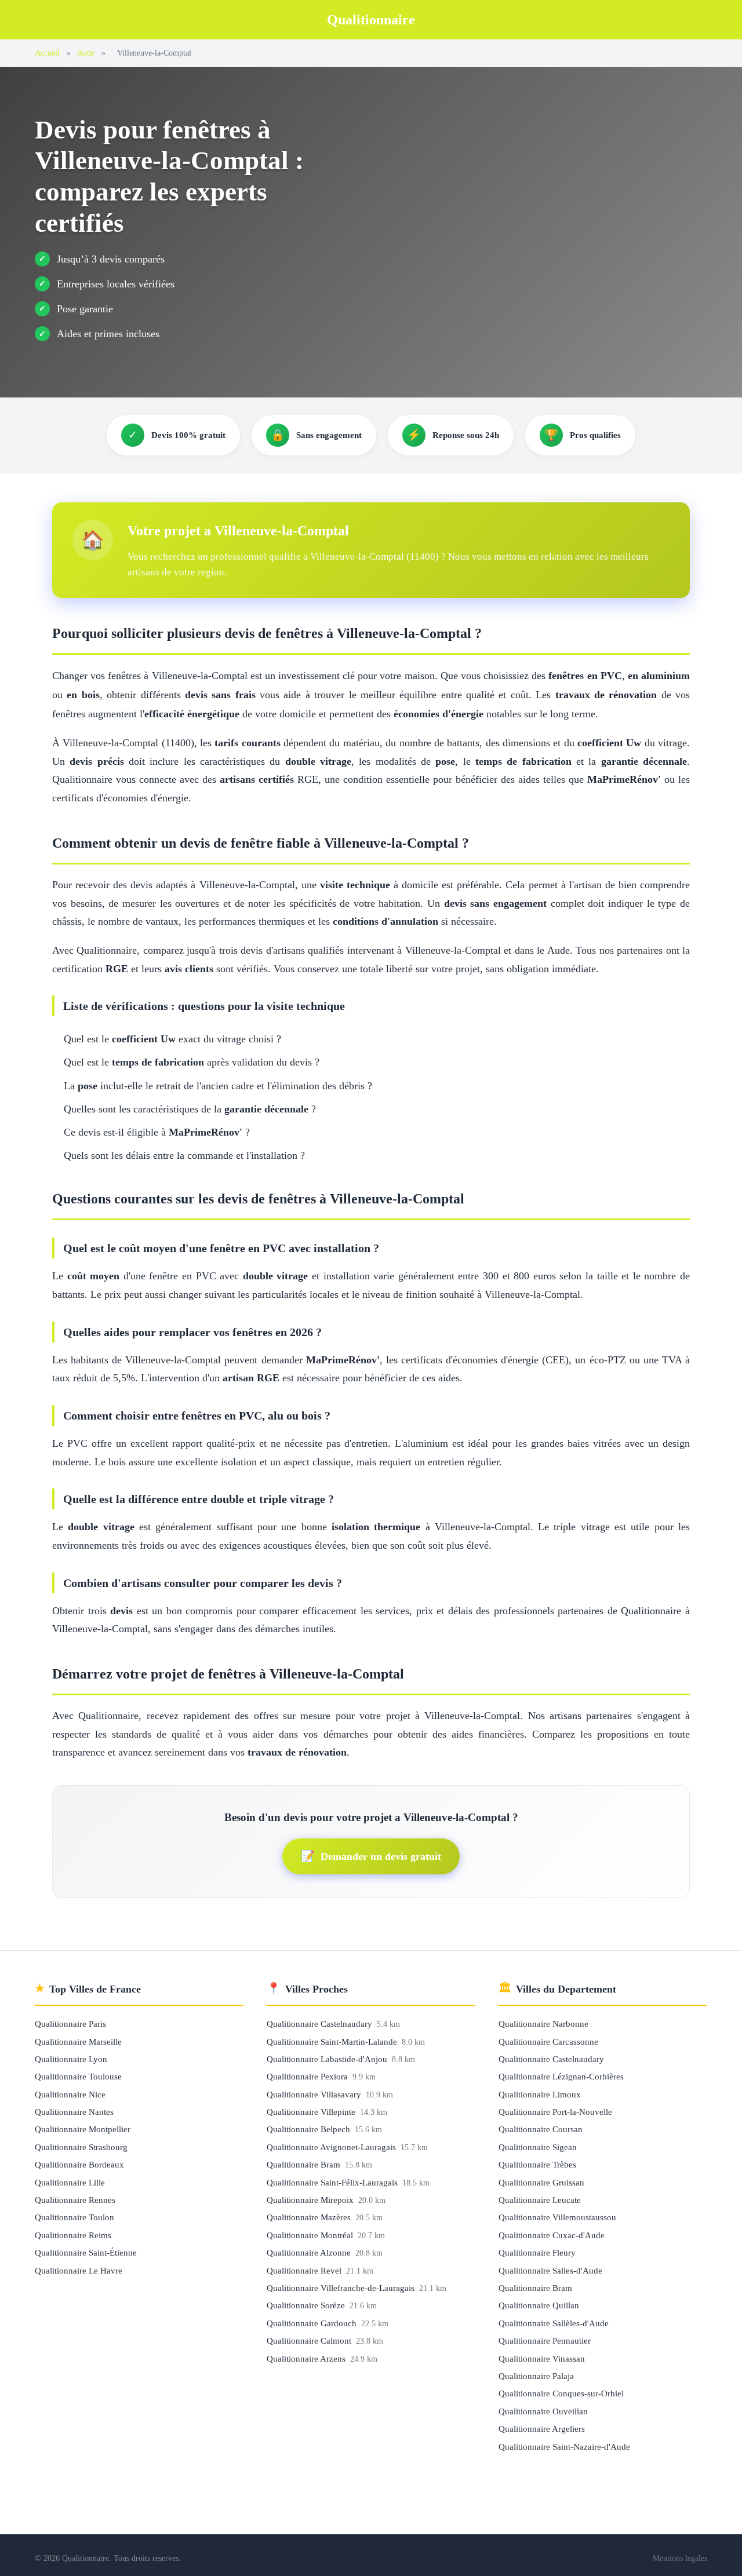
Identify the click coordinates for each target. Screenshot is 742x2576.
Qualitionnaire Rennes (75, 2200)
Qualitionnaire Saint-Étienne (86, 2252)
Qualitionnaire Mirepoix (311, 2200)
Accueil (47, 53)
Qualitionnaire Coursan (541, 2129)
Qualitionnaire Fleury (537, 2252)
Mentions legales (680, 2558)
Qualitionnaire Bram (305, 2164)
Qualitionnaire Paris (70, 2024)
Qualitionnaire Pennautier (545, 2340)
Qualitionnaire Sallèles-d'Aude (554, 2323)
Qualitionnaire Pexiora (308, 2076)
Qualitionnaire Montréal (311, 2235)
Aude (86, 53)
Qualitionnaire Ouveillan (543, 2411)
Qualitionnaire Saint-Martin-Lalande (333, 2042)
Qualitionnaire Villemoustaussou (557, 2217)
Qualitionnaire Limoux (540, 2094)
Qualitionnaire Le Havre (79, 2270)
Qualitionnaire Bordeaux (79, 2164)
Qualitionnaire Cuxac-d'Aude (552, 2235)
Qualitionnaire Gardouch (313, 2323)
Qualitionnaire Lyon (71, 2059)
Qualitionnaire (371, 20)
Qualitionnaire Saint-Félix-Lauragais (333, 2182)
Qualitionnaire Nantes (74, 2112)
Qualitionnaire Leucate (540, 2200)
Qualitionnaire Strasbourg (81, 2147)
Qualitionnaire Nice (70, 2094)
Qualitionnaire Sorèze (307, 2305)
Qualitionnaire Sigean (538, 2147)
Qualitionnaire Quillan (539, 2305)
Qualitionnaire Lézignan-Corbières (561, 2076)
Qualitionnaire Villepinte (312, 2112)
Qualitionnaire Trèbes (537, 2164)
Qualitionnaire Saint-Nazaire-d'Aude (564, 2447)
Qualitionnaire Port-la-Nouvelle (555, 2112)
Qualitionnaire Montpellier (83, 2129)
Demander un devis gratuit (371, 1856)
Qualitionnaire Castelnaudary (321, 2024)
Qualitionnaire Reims (73, 2235)
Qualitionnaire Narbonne (543, 2024)
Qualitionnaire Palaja (536, 2376)
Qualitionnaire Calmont (310, 2340)
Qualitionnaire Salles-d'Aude (550, 2270)
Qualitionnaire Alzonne (310, 2252)
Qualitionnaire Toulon (74, 2217)
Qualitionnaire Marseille (78, 2042)
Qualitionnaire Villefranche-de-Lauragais (342, 2288)
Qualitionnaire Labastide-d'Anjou (328, 2059)
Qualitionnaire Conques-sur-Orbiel (561, 2393)
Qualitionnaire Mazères (310, 2217)
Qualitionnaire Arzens (307, 2358)
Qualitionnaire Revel (305, 2270)
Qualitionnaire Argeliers (542, 2429)
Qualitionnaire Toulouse (78, 2076)
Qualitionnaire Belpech (310, 2129)
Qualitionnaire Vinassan (542, 2358)
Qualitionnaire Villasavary (315, 2094)
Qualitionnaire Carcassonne (548, 2042)
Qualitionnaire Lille (70, 2182)
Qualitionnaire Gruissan (541, 2182)
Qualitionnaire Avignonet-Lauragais (332, 2147)
